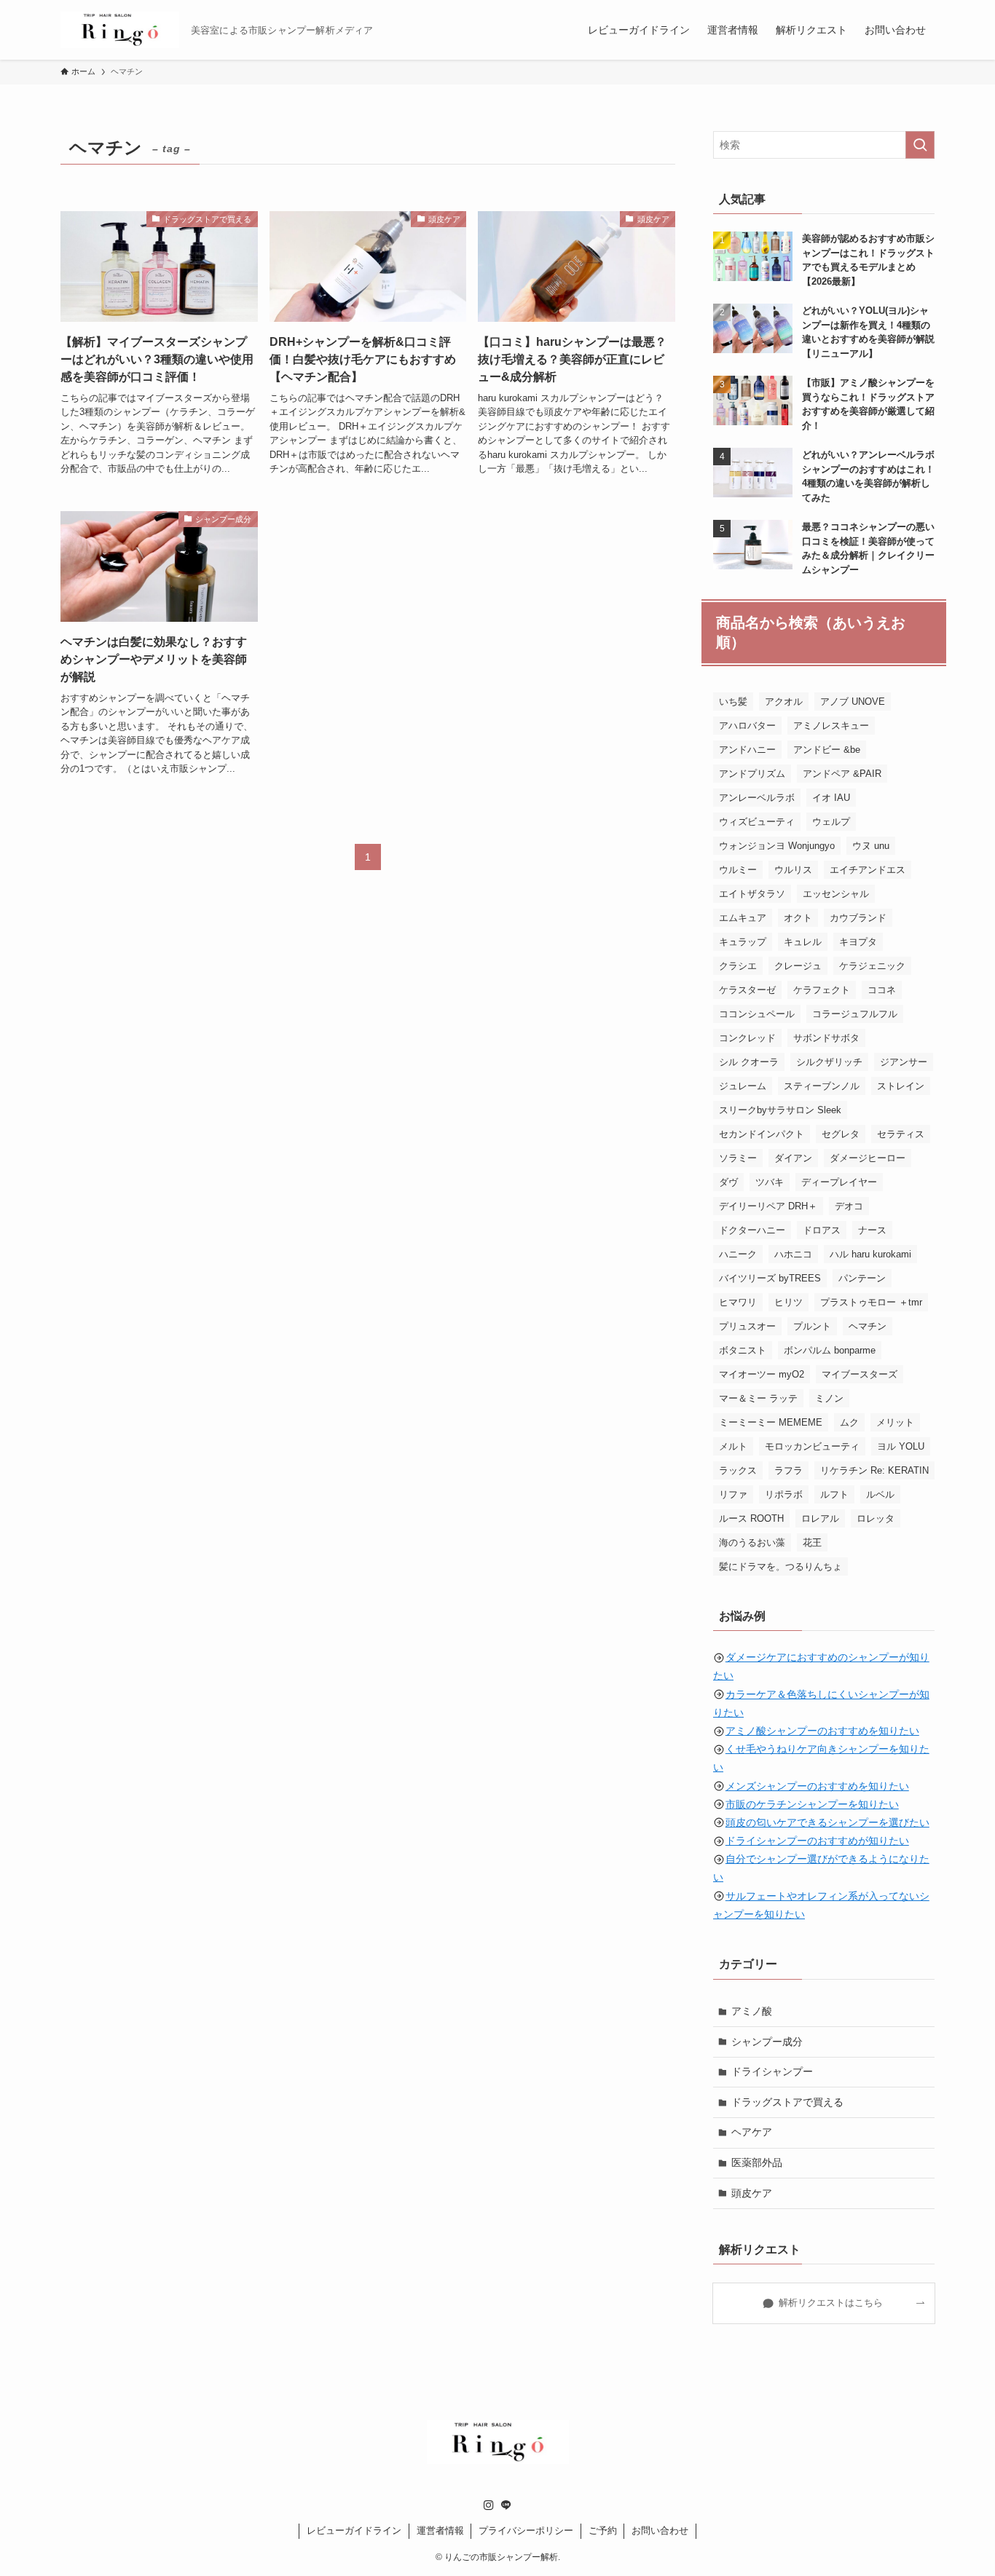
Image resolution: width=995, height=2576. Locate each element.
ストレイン (901, 1086)
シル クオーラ (749, 1062)
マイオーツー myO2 (762, 1374)
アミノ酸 (752, 2011)
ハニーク (738, 1254)
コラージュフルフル (855, 1014)
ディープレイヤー (839, 1182)
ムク (849, 1422)
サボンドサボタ (826, 1038)
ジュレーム (743, 1086)
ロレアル (820, 1518)
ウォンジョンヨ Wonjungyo (777, 846)
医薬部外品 (757, 2162)
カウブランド (858, 918)
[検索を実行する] (920, 145)
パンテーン (862, 1278)
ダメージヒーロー (868, 1158)
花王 (812, 1542)
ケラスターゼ (747, 990)
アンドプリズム (752, 774)
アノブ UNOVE (853, 702)
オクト (798, 918)
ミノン (829, 1398)
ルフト (834, 1494)
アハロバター (747, 726)
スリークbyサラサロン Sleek (780, 1110)
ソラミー (738, 1158)
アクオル (784, 702)
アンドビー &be (827, 750)
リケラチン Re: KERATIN (874, 1470)
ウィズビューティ (757, 822)
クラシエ (738, 966)
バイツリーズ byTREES (770, 1278)
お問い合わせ (660, 2530)
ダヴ (728, 1182)
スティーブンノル (822, 1086)
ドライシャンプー (772, 2071)
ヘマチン (868, 1326)
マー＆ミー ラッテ (758, 1398)
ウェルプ (831, 822)
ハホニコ (793, 1254)
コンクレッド (747, 1038)
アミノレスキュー (831, 726)
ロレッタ (876, 1518)
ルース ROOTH (751, 1518)
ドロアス (822, 1230)
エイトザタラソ (752, 894)
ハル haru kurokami (870, 1254)
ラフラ (788, 1470)
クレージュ (798, 966)
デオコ (849, 1206)
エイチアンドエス (868, 870)
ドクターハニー (752, 1230)
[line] (506, 2505)
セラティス (901, 1134)
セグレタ (841, 1134)
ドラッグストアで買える (787, 2102)
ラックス (738, 1470)
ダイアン (793, 1158)
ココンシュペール (757, 1014)
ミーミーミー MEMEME (771, 1422)
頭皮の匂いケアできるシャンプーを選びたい (827, 1822)
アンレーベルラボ (757, 798)
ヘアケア (752, 2132)
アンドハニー (747, 750)
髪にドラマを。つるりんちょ (780, 1566)
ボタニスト (743, 1350)
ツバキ (770, 1182)
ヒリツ (788, 1302)
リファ (733, 1494)
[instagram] (489, 2505)
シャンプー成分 (767, 2042)
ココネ (882, 990)
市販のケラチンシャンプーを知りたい (812, 1804)
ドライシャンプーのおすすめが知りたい (817, 1841)
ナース (872, 1230)
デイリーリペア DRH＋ (768, 1206)
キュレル (803, 942)
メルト (733, 1446)
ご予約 (603, 2530)
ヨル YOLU (901, 1446)
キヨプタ (858, 942)
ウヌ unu (871, 846)
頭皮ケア (752, 2193)
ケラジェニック (872, 966)
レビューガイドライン (354, 2530)
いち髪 (733, 702)
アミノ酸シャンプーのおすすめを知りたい (822, 1731)
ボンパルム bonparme (830, 1350)
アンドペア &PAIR (842, 774)
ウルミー (738, 870)
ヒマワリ (738, 1302)
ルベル (880, 1494)
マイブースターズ (860, 1374)
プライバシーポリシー (526, 2530)
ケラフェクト (822, 990)
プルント (812, 1326)
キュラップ (743, 942)
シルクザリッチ (829, 1062)
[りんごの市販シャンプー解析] (120, 30)
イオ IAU (831, 798)
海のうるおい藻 (752, 1542)
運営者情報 (440, 2530)
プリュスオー (747, 1326)
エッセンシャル (836, 894)
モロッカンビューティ (812, 1446)
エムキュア (743, 918)
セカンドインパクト (762, 1134)
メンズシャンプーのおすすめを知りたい (817, 1786)
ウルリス (793, 870)
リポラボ (784, 1494)
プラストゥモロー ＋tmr (871, 1302)
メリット (895, 1422)
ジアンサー (904, 1062)
